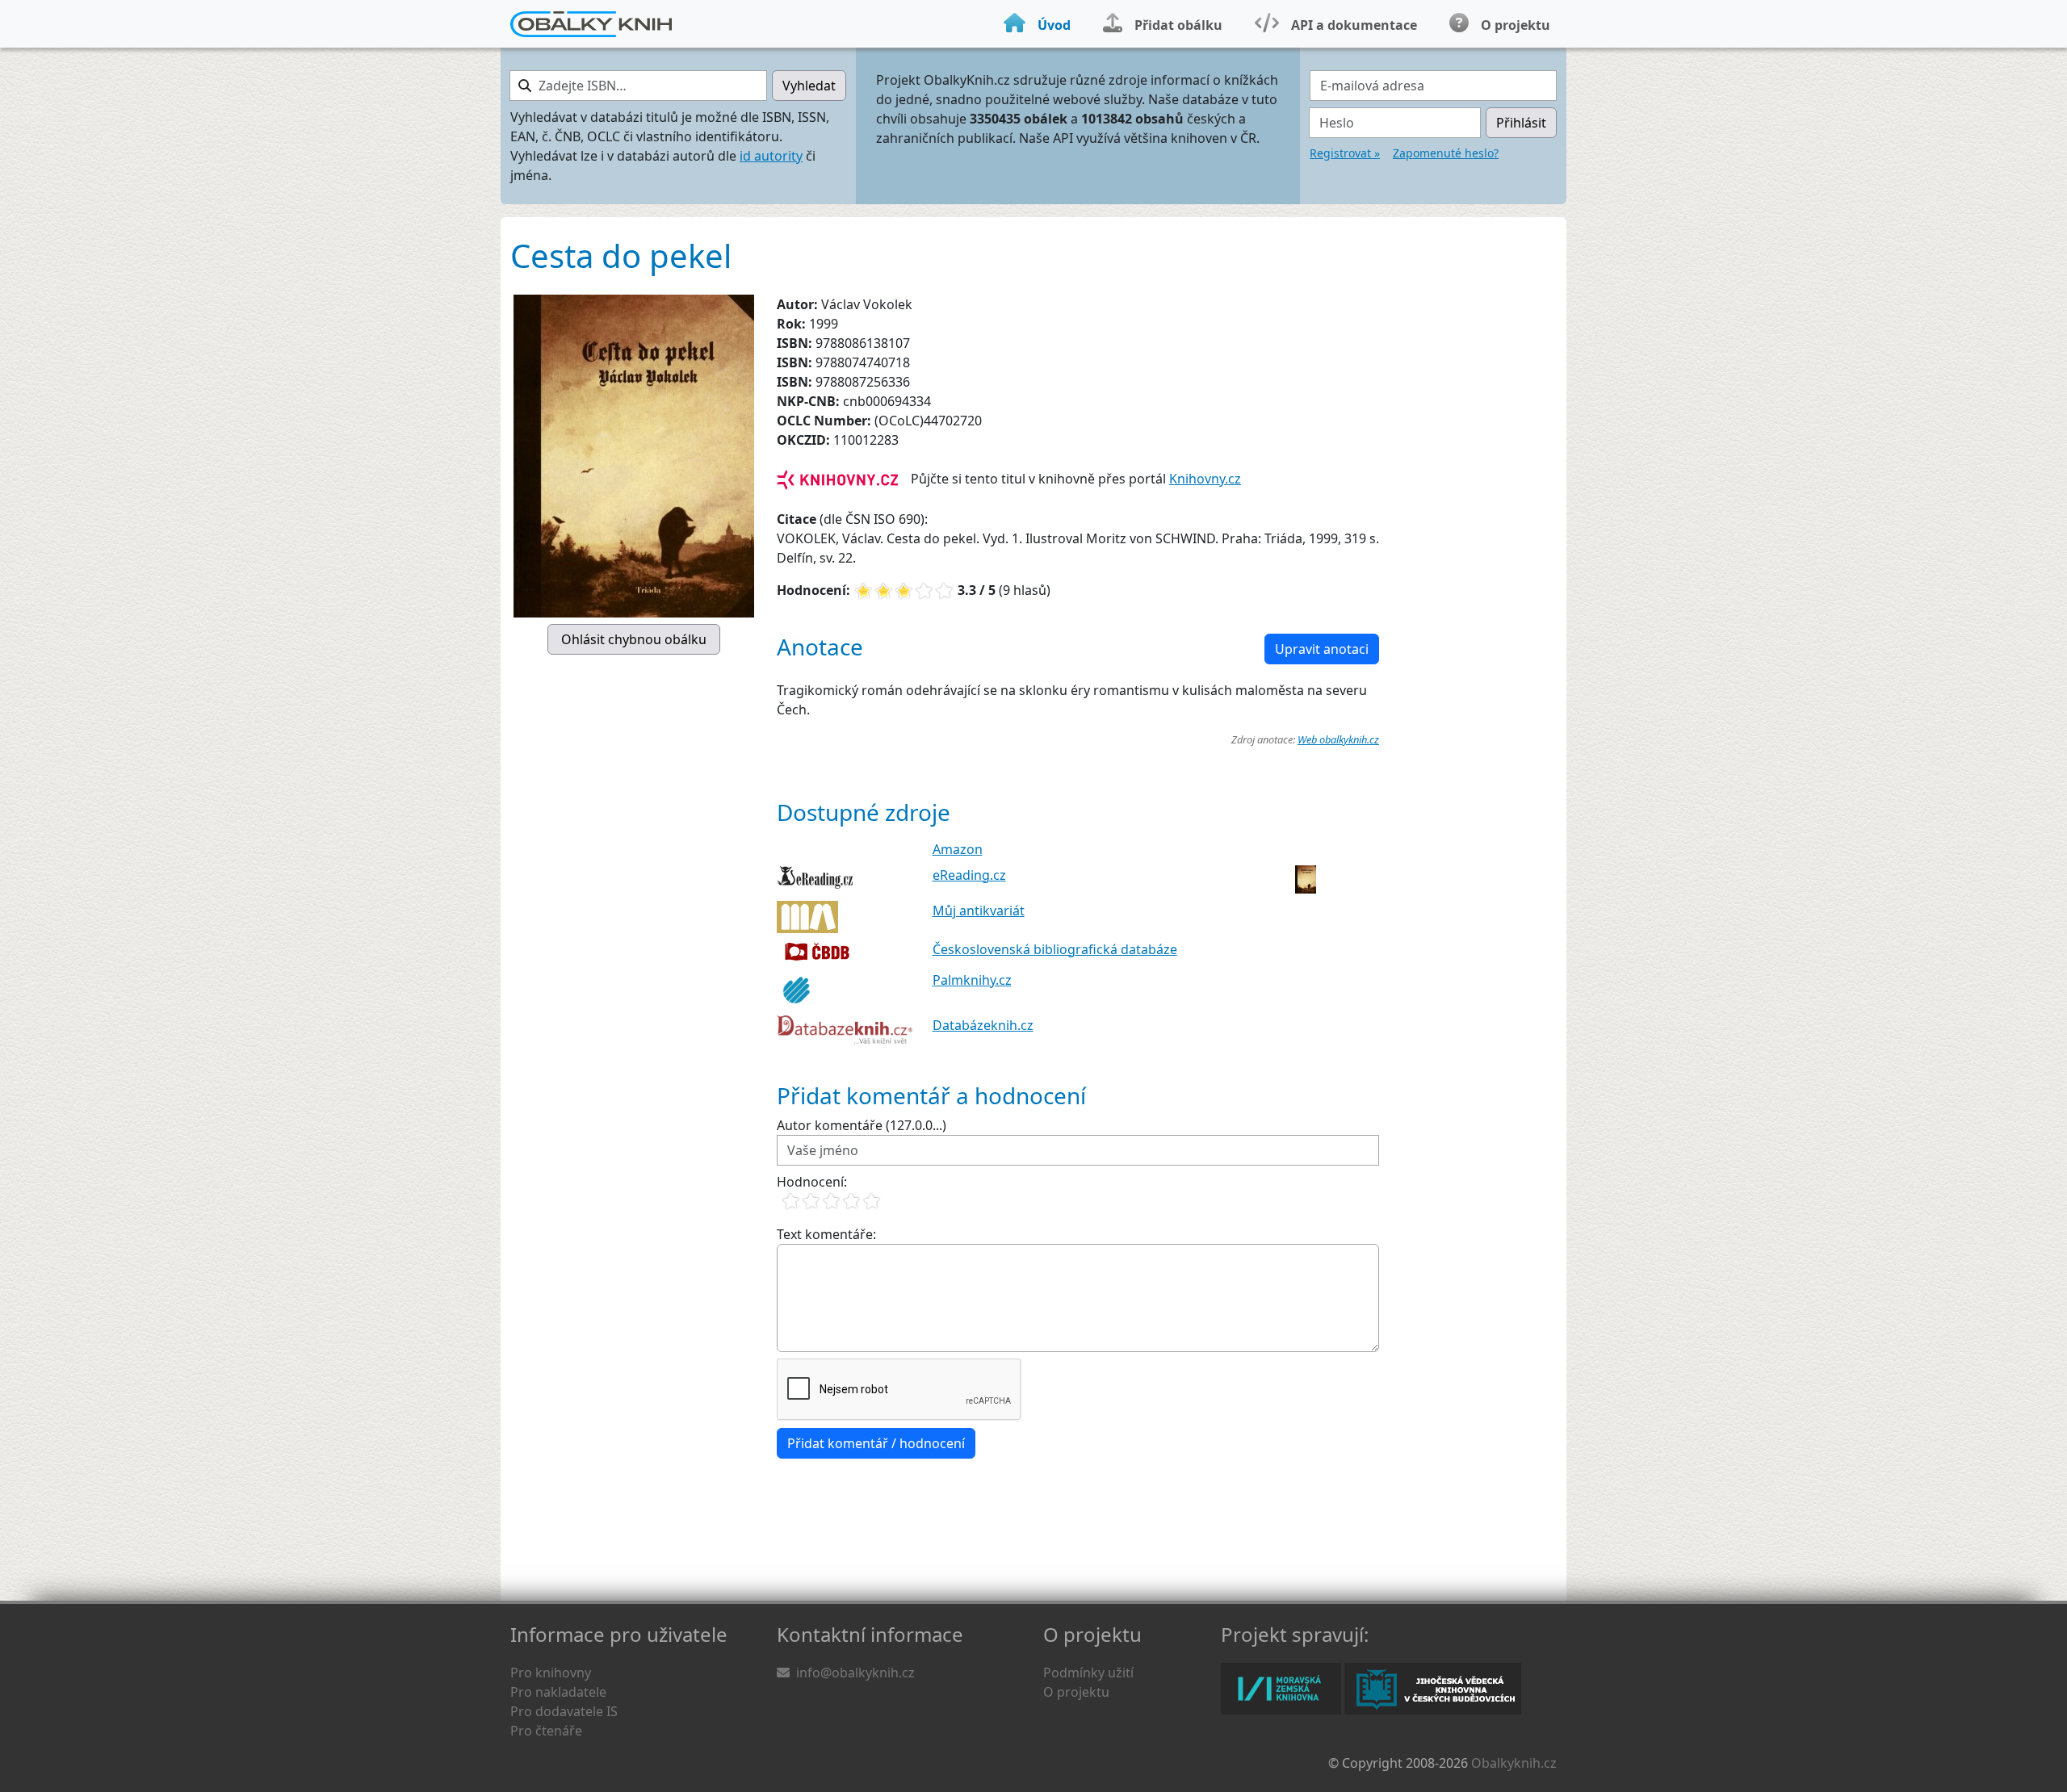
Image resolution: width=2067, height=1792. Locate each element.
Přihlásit (1521, 123)
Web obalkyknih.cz (1338, 739)
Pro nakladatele (558, 1692)
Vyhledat (809, 86)
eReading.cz (969, 875)
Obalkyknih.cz (1514, 1763)
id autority (771, 156)
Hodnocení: (812, 1182)
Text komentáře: (826, 1234)
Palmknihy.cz (972, 980)
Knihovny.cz (1205, 479)
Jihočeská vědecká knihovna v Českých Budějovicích (1433, 1689)
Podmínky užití (1088, 1673)
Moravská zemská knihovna (1281, 1689)
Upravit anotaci (1322, 649)
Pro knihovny (551, 1673)
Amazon (958, 849)
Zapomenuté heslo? (1446, 153)
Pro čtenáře (546, 1731)
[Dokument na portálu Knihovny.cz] (837, 479)
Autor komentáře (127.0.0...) (862, 1125)
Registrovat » (1345, 153)
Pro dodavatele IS (564, 1711)
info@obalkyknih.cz (855, 1673)
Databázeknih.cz (983, 1025)
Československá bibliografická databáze (1055, 949)
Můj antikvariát (979, 911)
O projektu (1076, 1692)
